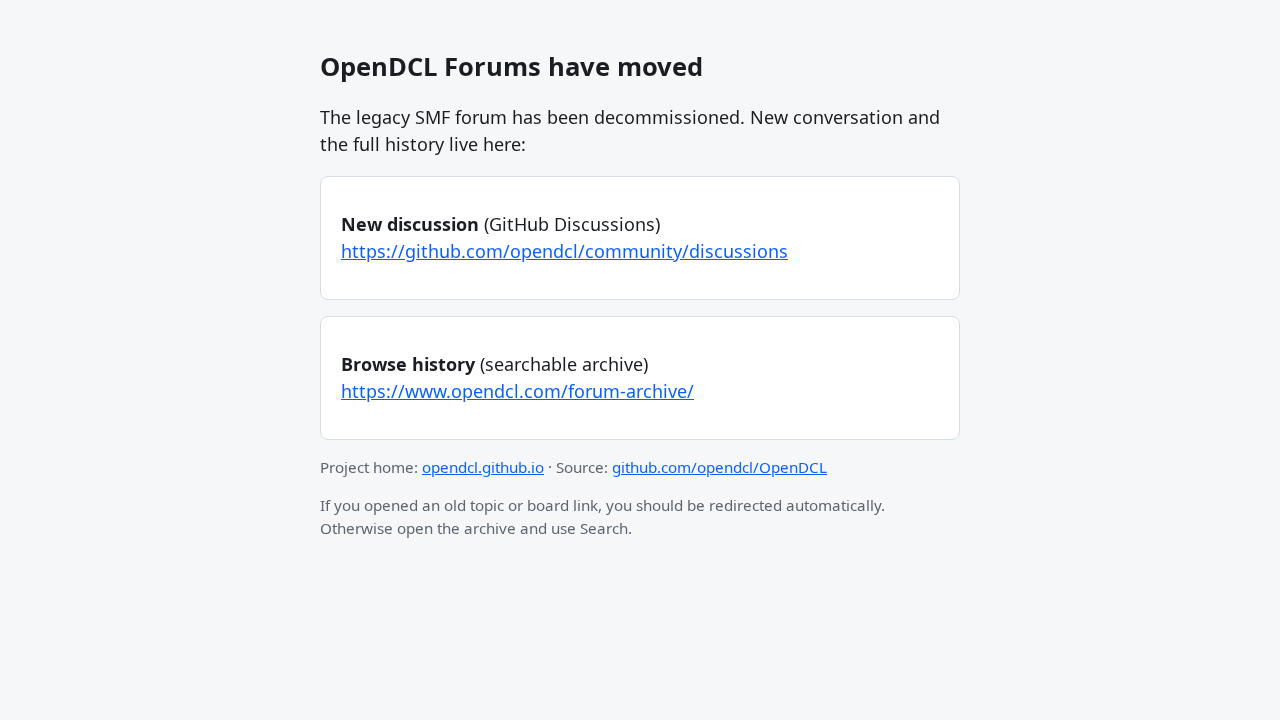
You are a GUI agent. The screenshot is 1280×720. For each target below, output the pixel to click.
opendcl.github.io (483, 467)
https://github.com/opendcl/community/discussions (564, 251)
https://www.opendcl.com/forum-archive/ (517, 391)
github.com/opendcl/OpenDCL (719, 467)
